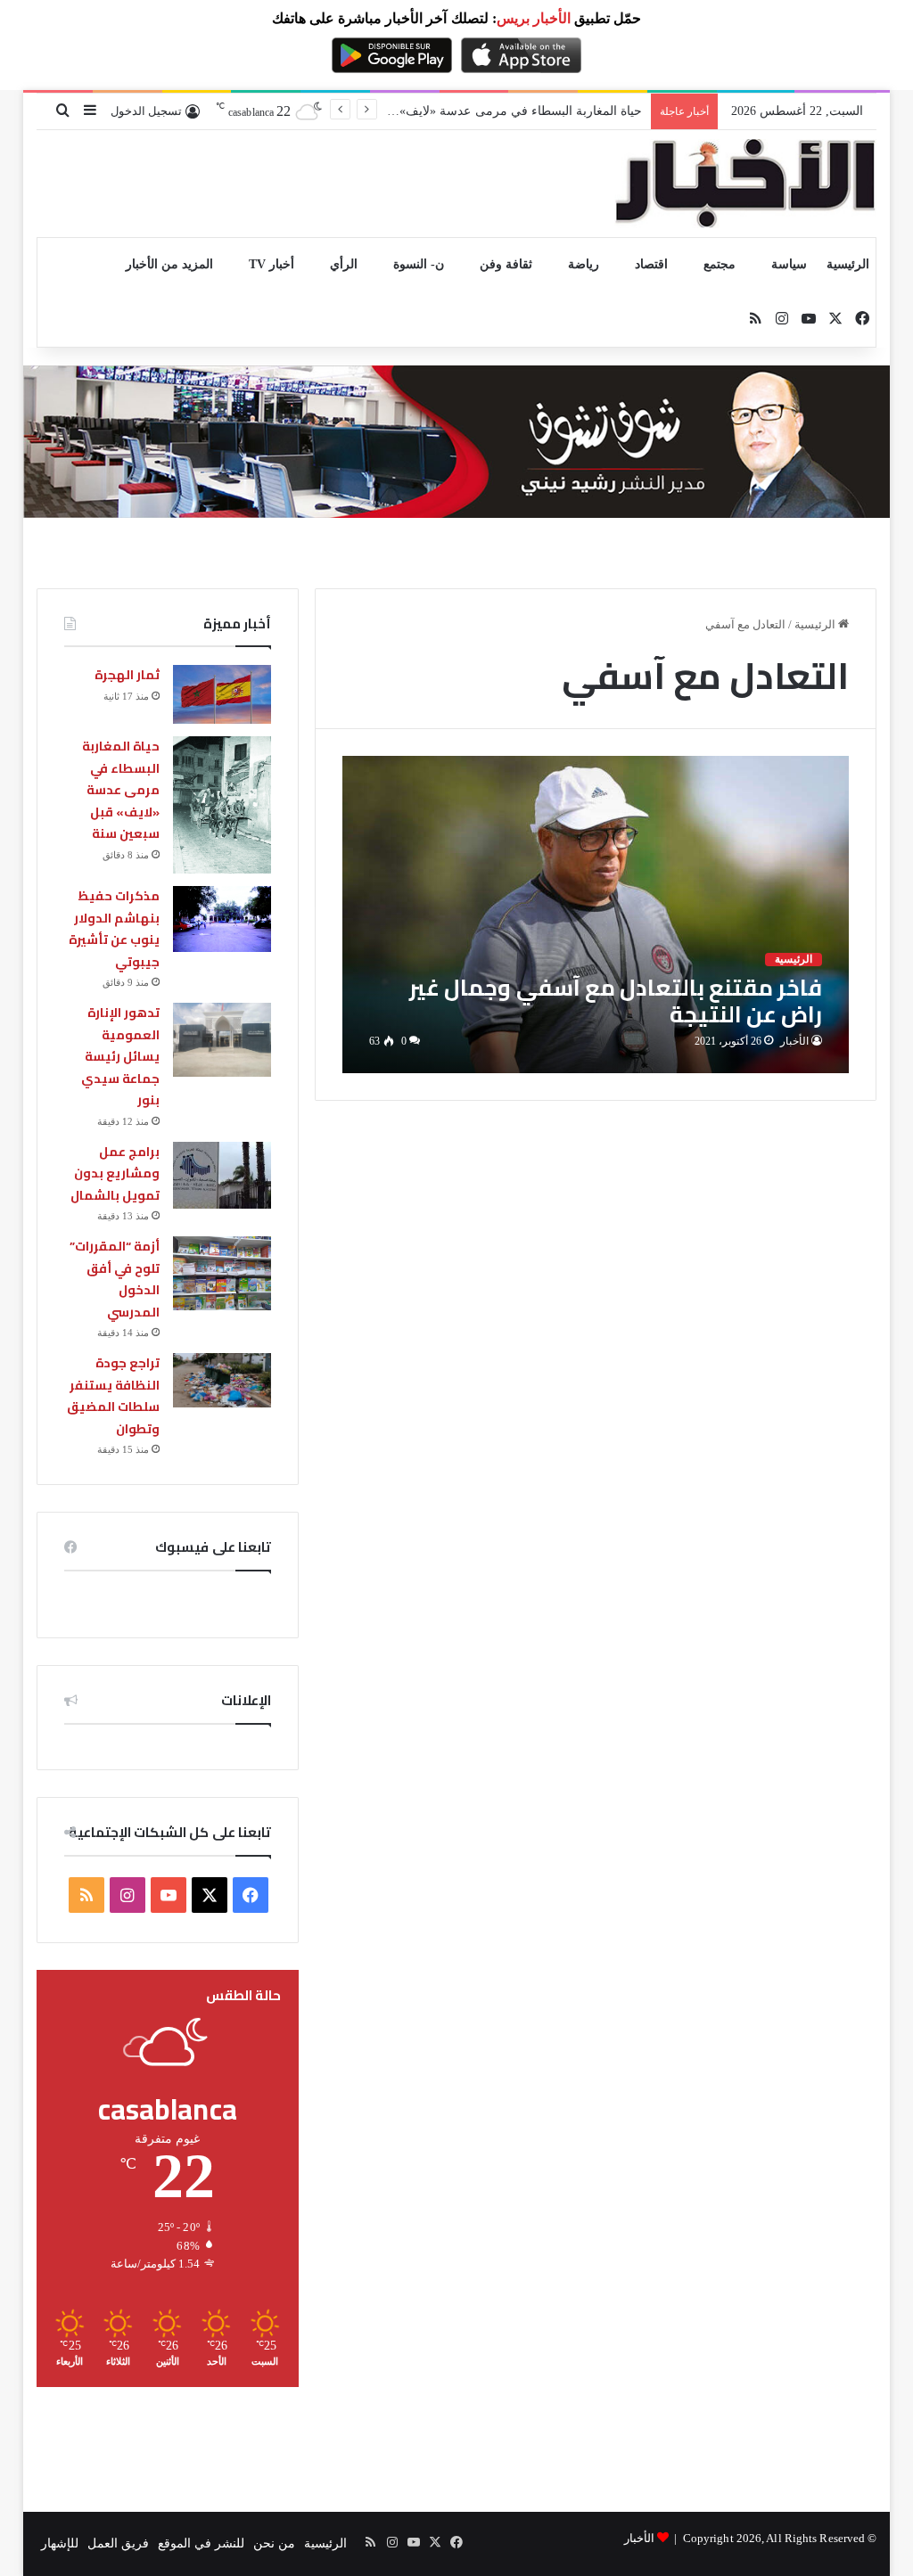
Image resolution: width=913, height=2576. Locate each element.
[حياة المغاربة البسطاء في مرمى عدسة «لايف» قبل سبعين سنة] (222, 805)
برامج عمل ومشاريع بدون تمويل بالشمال (115, 1173)
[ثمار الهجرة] (222, 694)
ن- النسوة (419, 264)
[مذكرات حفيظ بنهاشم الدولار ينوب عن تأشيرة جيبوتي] (222, 919)
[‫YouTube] (169, 1895)
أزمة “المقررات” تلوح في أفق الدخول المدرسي (115, 1279)
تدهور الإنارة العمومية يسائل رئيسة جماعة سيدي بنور (120, 1056)
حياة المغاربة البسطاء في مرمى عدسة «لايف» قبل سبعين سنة (121, 790)
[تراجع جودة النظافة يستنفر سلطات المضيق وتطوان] (222, 1380)
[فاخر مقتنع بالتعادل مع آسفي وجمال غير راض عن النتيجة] (596, 915)
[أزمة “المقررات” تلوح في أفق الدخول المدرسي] (222, 1273)
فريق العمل (118, 2543)
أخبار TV (271, 264)
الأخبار (794, 1041)
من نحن (274, 2543)
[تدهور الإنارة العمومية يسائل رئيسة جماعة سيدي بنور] (222, 1040)
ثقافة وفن (506, 264)
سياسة (789, 264)
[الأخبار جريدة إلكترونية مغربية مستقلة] (745, 184)
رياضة (584, 264)
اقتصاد (651, 264)
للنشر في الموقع (201, 2543)
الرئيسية (848, 264)
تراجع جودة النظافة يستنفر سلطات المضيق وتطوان (113, 1396)
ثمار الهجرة (127, 675)
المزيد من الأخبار (169, 264)
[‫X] (210, 1895)
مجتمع (720, 264)
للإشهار (60, 2543)
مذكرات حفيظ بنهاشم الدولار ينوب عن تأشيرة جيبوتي (114, 929)
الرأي (344, 264)
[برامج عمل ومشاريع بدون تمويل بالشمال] (222, 1175)
